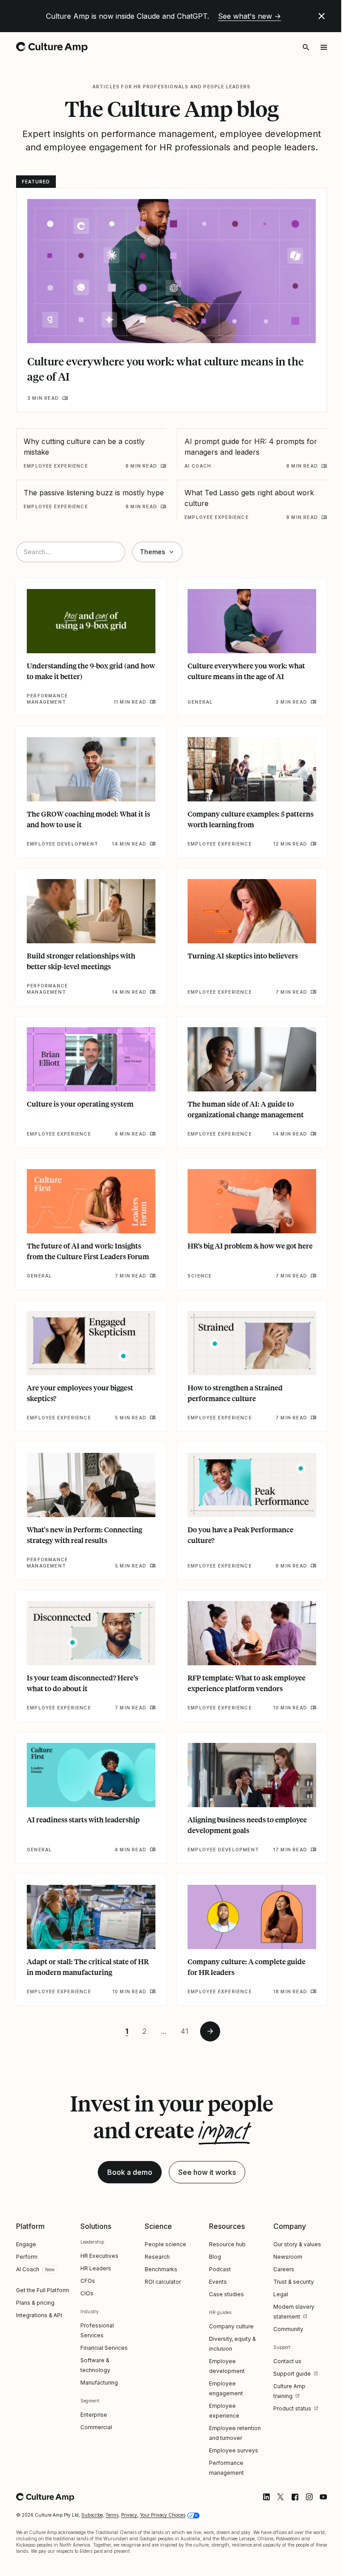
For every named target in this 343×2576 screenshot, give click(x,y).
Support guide (292, 2374)
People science (165, 2244)
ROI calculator (163, 2282)
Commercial (96, 2427)
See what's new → (249, 16)
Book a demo (130, 2172)
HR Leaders (96, 2268)
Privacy (129, 2515)
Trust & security (294, 2282)
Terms (112, 2515)
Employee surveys (234, 2450)
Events (218, 2282)
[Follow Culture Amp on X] (280, 2497)
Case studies (226, 2294)
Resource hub (227, 2244)
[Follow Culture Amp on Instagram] (309, 2497)
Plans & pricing (35, 2303)
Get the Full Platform (43, 2290)
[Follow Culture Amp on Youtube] (323, 2497)
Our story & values (297, 2244)
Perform (27, 2257)
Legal (281, 2294)
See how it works (207, 2172)
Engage (26, 2244)
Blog (215, 2257)
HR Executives (99, 2256)
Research (157, 2257)
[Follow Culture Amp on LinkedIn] (266, 2497)
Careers (284, 2269)
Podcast (220, 2269)
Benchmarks (161, 2269)
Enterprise (94, 2415)
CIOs (87, 2293)
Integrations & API (39, 2315)
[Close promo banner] (322, 16)
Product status (292, 2408)
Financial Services (104, 2348)
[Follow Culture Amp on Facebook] (295, 2497)
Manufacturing (99, 2383)
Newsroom (288, 2257)
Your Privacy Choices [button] (163, 2515)
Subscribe (92, 2515)
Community (288, 2329)
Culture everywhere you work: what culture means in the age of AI (165, 369)
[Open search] (306, 47)
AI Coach (28, 2269)
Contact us (287, 2361)
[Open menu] (324, 47)
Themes (153, 552)
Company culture (231, 2326)
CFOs (88, 2281)
